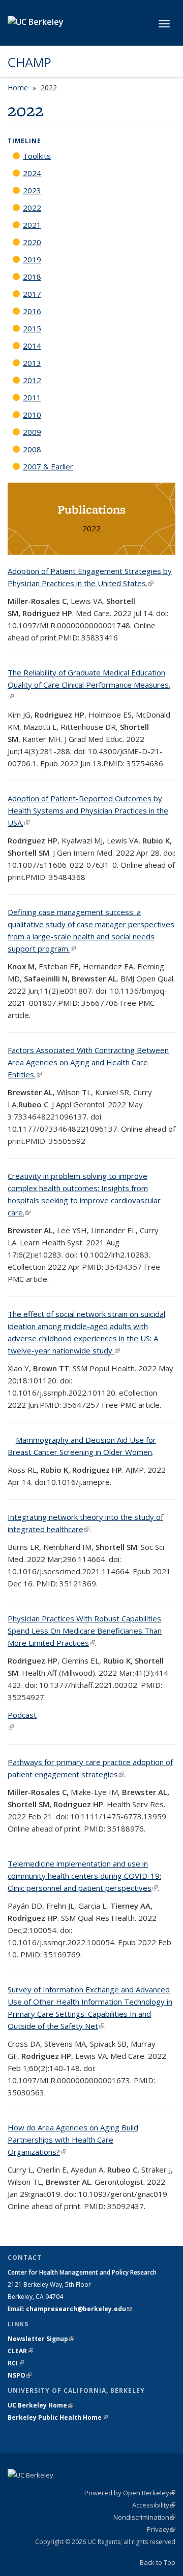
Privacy (161, 2529)
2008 (32, 449)
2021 (32, 225)
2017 (32, 294)
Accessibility (154, 2505)
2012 (32, 380)
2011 (32, 397)
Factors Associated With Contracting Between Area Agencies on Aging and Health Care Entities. (88, 1062)
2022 (32, 208)
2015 (32, 328)
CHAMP (29, 62)
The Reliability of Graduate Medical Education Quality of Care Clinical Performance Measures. (89, 685)
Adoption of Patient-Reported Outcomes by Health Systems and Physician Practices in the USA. (88, 810)
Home (18, 88)
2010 (32, 415)
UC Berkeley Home (40, 2405)
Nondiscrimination (144, 2517)
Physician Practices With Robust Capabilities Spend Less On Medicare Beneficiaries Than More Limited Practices (85, 1631)
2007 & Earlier (48, 466)
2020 (32, 242)
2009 (32, 432)
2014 (32, 346)
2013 (32, 363)
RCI (16, 2363)
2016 (32, 311)
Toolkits (37, 156)
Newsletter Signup (41, 2339)
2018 (32, 277)
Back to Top (158, 2562)
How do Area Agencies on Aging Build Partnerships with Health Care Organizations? (73, 2140)
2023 (32, 190)
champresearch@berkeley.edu (79, 2309)
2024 (32, 173)
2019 (32, 259)
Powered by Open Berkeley (130, 2493)
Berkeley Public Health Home (58, 2417)
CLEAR (20, 2351)
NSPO (20, 2375)
